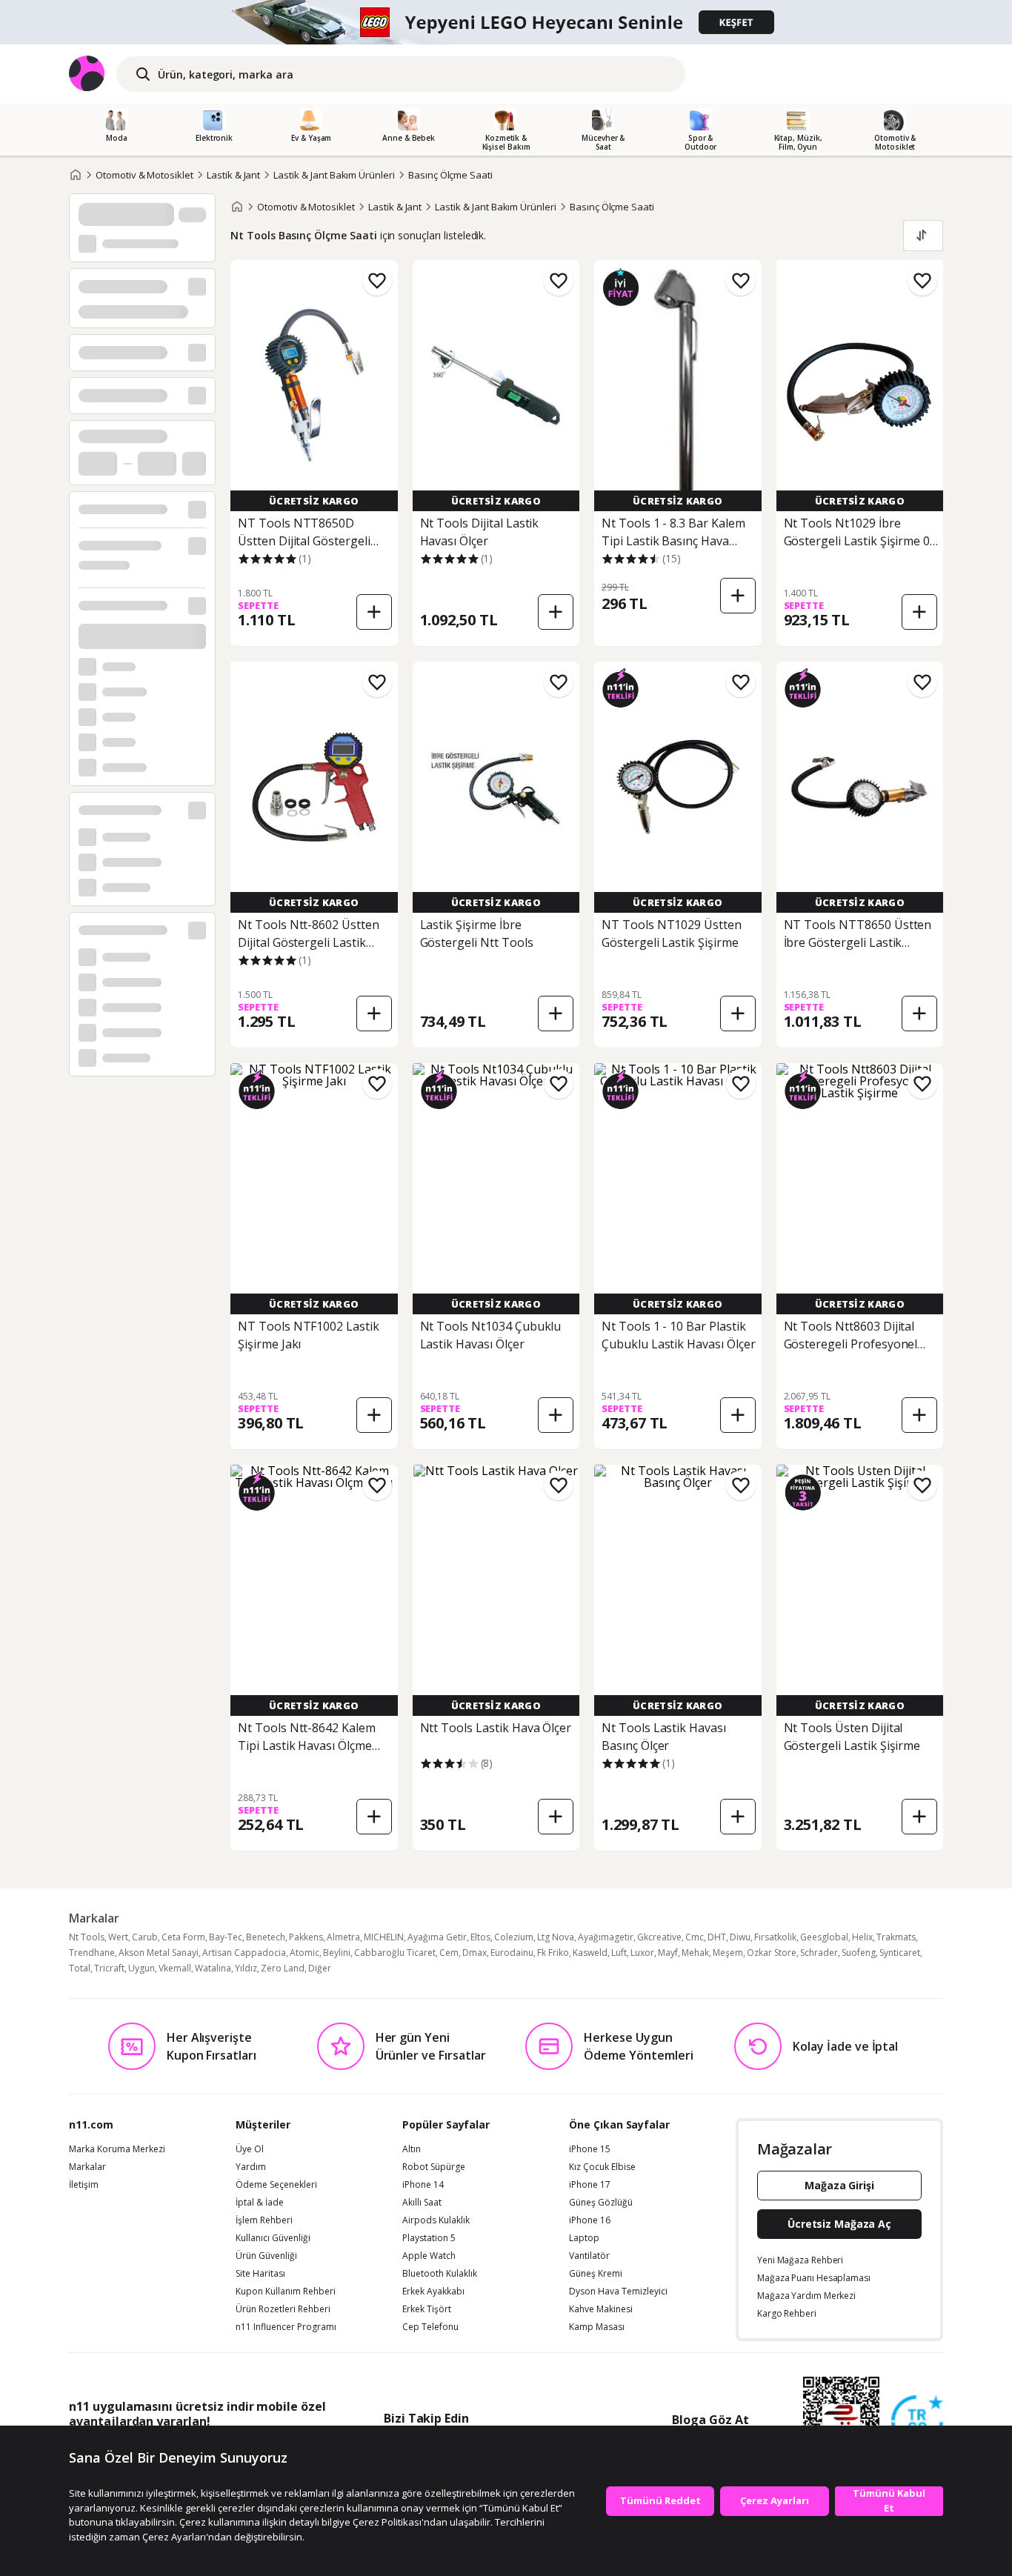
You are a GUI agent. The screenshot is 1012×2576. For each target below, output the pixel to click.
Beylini (337, 1953)
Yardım (251, 2167)
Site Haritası (260, 2274)
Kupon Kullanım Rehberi (286, 2292)
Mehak (695, 1953)
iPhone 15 (590, 2149)
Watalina (213, 1968)
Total (80, 1968)
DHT (717, 1937)
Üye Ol (250, 2149)
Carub (145, 1937)
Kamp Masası (597, 2327)
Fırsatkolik (775, 1937)
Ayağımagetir (606, 1937)
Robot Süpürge (434, 2167)
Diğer (320, 1968)
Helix (862, 1937)
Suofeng (859, 1953)
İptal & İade (260, 2203)
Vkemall (175, 1968)
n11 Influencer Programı (286, 2327)
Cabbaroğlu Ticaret (395, 1953)
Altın (412, 2149)
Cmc (695, 1937)
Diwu (740, 1937)
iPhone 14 (423, 2185)
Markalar (87, 2167)
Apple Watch (429, 2256)
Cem (449, 1953)
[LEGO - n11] (506, 22)
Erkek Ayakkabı (433, 2292)
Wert (118, 1937)
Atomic (304, 1953)
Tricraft (109, 1968)
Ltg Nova (556, 1937)
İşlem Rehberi (264, 2220)
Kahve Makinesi (601, 2309)
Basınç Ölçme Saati (450, 175)
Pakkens (306, 1937)
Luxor (642, 1953)
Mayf (668, 1953)
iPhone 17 (590, 2185)
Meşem (728, 1953)
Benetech (266, 1937)
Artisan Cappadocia (244, 1953)
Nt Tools (87, 1937)
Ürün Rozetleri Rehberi (283, 2309)
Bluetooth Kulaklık (440, 2274)
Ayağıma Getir (437, 1937)
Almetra (343, 1937)
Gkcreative (659, 1937)
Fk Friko (553, 1953)
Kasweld (590, 1953)
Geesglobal (824, 1937)
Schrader (819, 1953)
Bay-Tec (226, 1937)
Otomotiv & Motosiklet (144, 175)
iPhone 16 (590, 2220)
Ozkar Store (772, 1953)
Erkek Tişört (427, 2309)
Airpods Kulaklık (436, 2220)
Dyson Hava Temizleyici (618, 2292)
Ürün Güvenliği (266, 2256)
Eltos (480, 1937)
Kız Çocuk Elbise (602, 2167)
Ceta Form (183, 1937)
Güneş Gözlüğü (601, 2203)
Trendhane (92, 1953)
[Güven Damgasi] (917, 2422)
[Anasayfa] (76, 175)
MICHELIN (384, 1937)
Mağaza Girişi (839, 2185)
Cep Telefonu (430, 2327)
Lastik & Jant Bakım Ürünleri (334, 175)
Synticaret (900, 1953)
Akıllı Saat (422, 2203)
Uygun (142, 1968)
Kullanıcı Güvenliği (273, 2238)
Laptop (584, 2238)
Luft (619, 1953)
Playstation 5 (429, 2238)
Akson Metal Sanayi (159, 1953)
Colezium (514, 1937)
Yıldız (246, 1968)
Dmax (475, 1953)
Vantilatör (589, 2256)
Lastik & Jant (233, 175)
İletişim (84, 2185)
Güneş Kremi (596, 2274)
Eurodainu (512, 1953)
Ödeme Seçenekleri (276, 2185)
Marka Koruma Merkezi (117, 2149)
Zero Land (283, 1968)
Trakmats (896, 1937)
